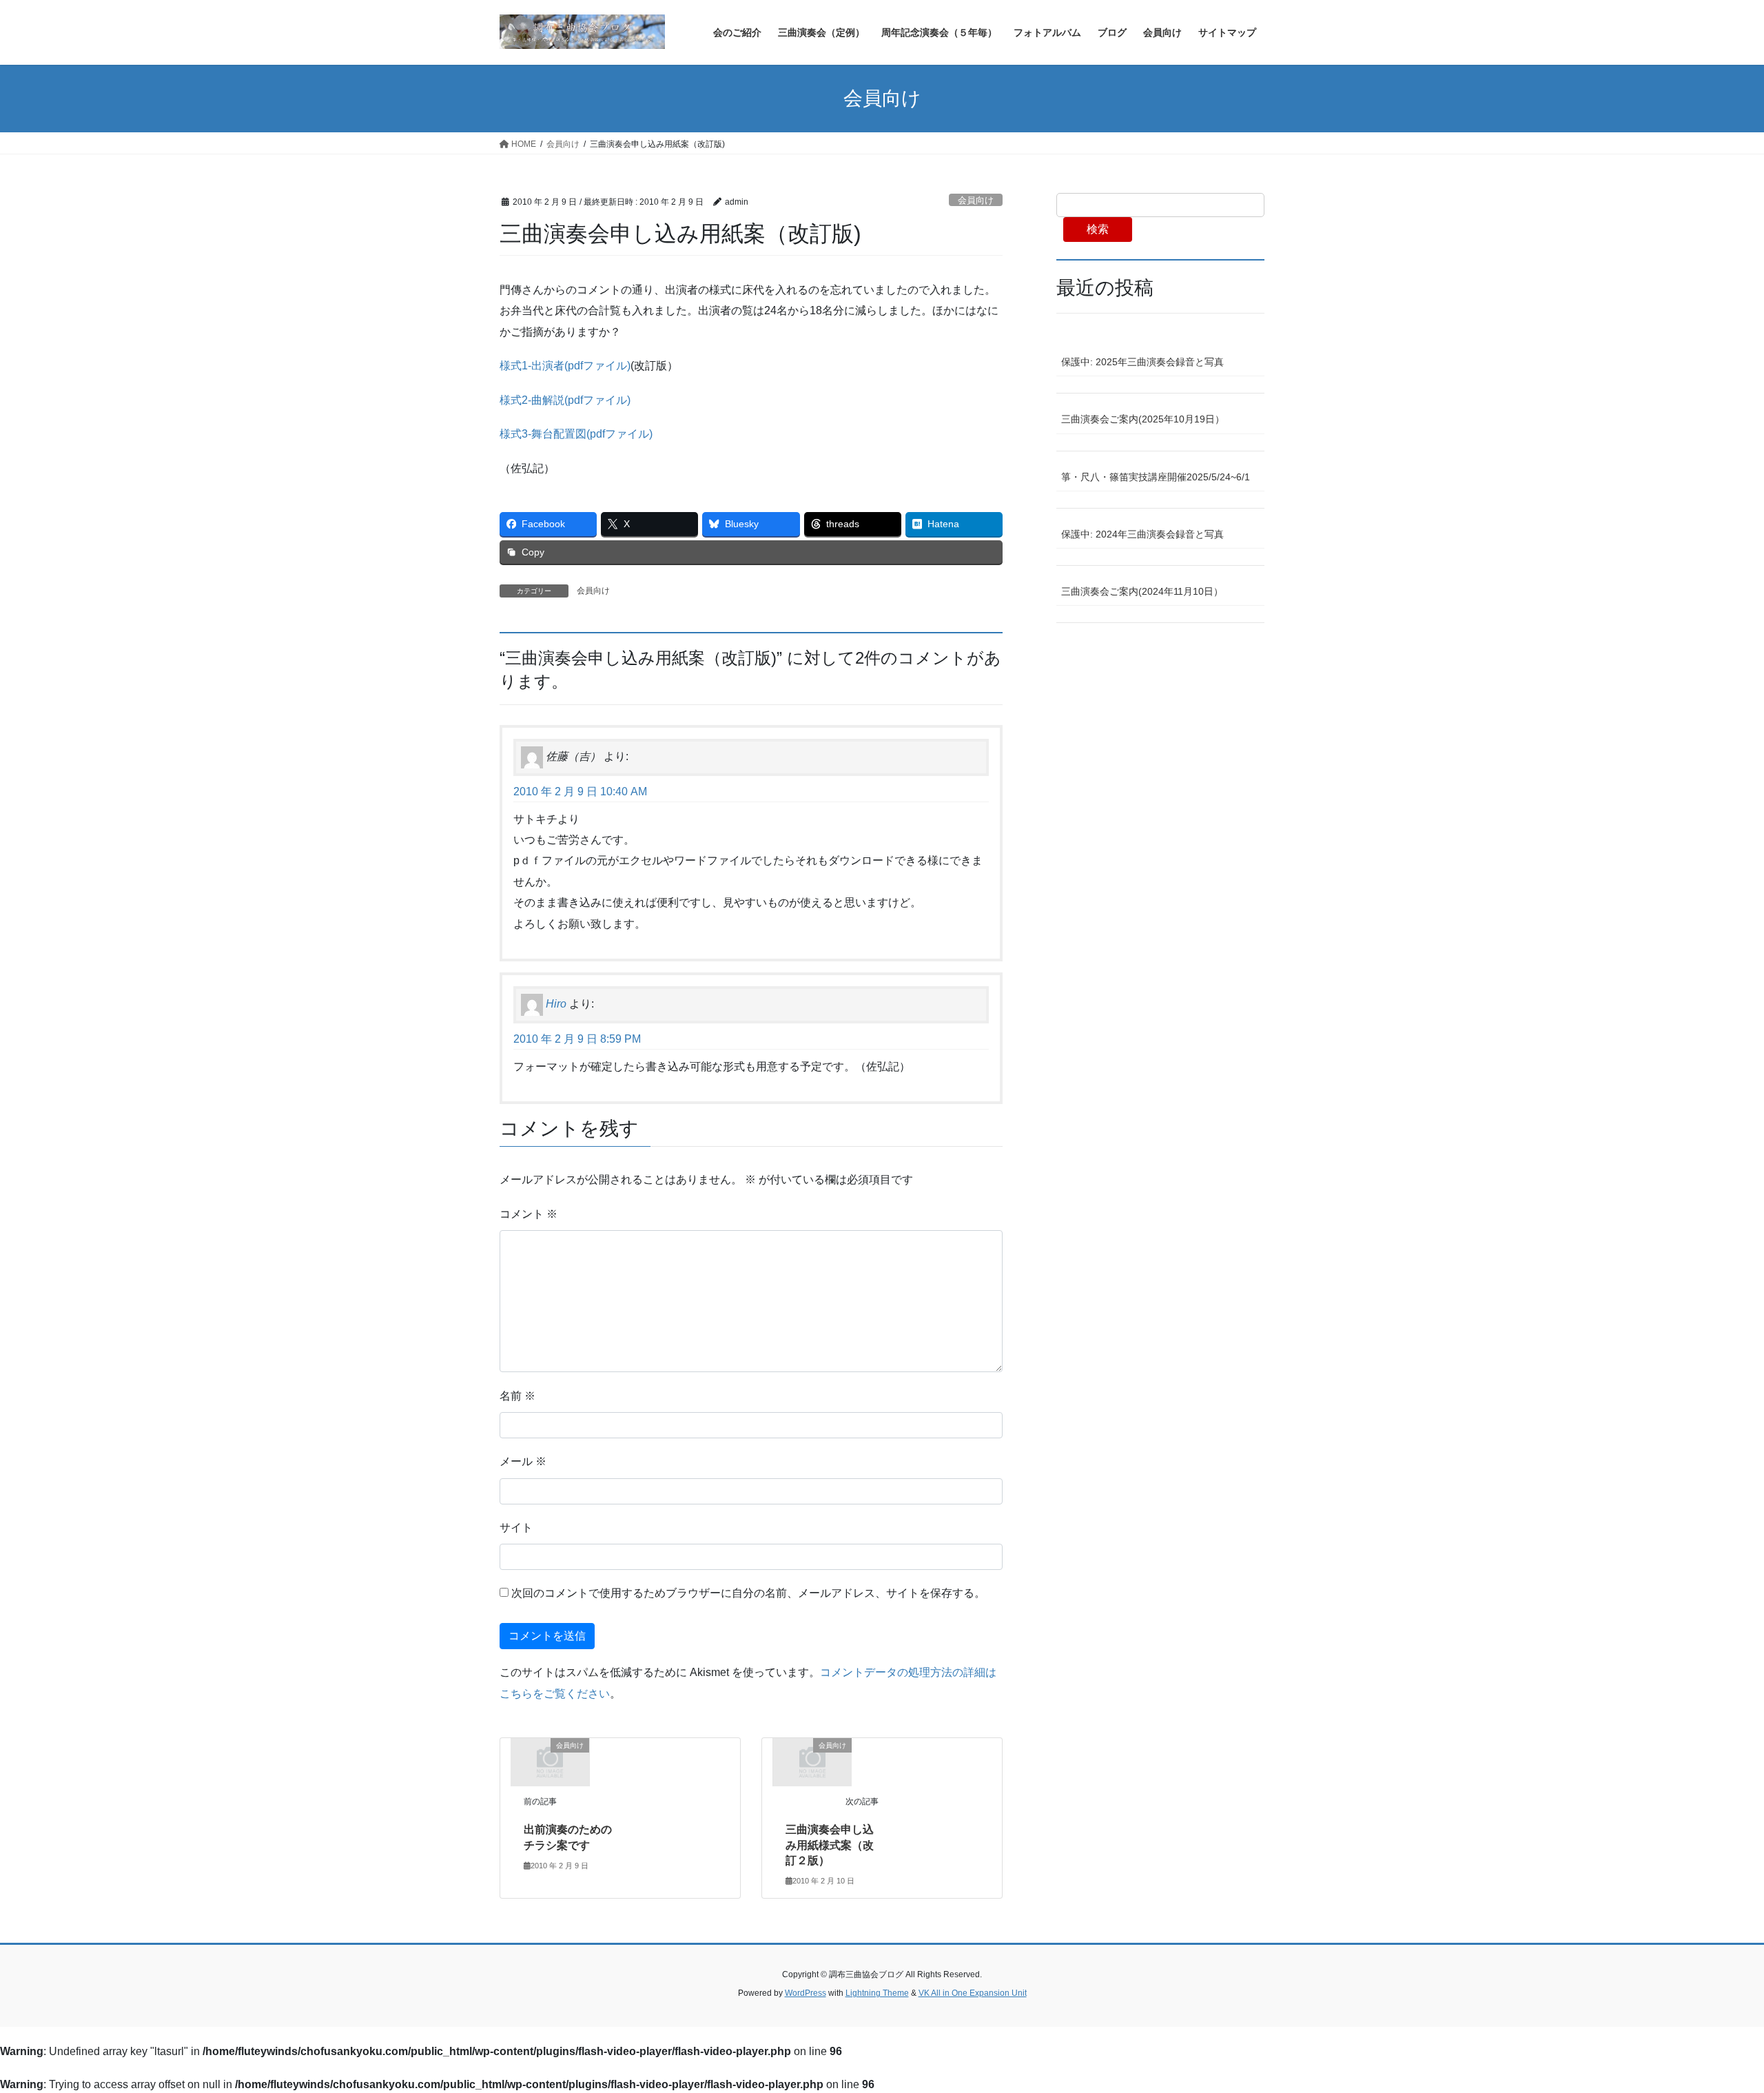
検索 (1098, 229)
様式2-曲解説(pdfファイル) (565, 400)
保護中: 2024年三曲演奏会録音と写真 (1142, 534)
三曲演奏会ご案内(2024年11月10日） (1142, 591)
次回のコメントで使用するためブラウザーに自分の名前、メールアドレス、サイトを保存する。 (748, 1593)
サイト (516, 1528)
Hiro (556, 1004)
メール (523, 1461)
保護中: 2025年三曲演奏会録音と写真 (1142, 362)
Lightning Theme (877, 1993)
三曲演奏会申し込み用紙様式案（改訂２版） (830, 1845)
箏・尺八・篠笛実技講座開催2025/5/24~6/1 (1156, 477)
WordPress (806, 1993)
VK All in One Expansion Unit (973, 1993)
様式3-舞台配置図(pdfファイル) (576, 434)
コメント (529, 1214)
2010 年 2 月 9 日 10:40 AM (580, 792)
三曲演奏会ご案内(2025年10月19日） (1143, 419)
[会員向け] (550, 1761)
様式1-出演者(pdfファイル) (565, 366)
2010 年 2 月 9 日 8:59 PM (577, 1039)
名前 (517, 1396)
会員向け (976, 200)
